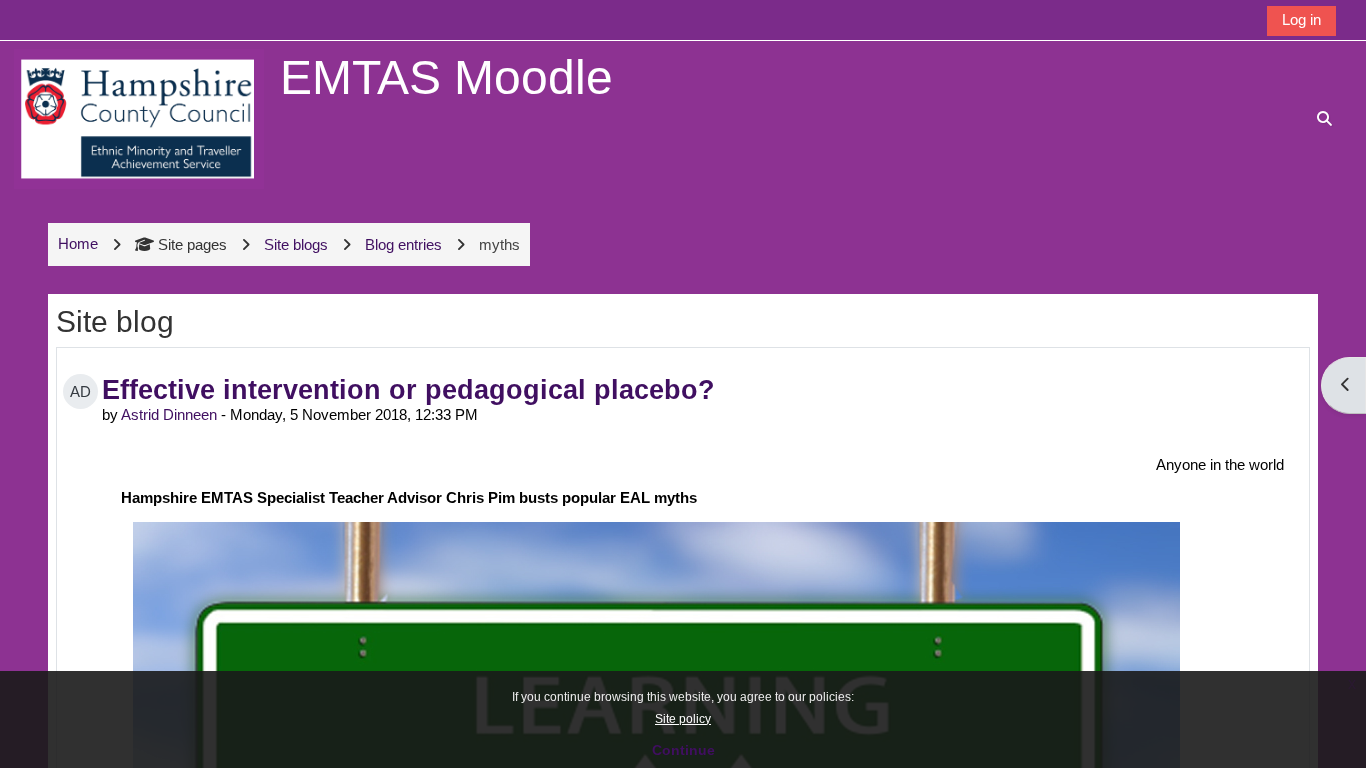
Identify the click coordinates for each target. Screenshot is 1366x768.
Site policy (683, 719)
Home (78, 243)
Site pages (192, 244)
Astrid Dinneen (169, 414)
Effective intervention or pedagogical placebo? (408, 389)
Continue (683, 750)
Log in (1301, 19)
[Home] (139, 117)
